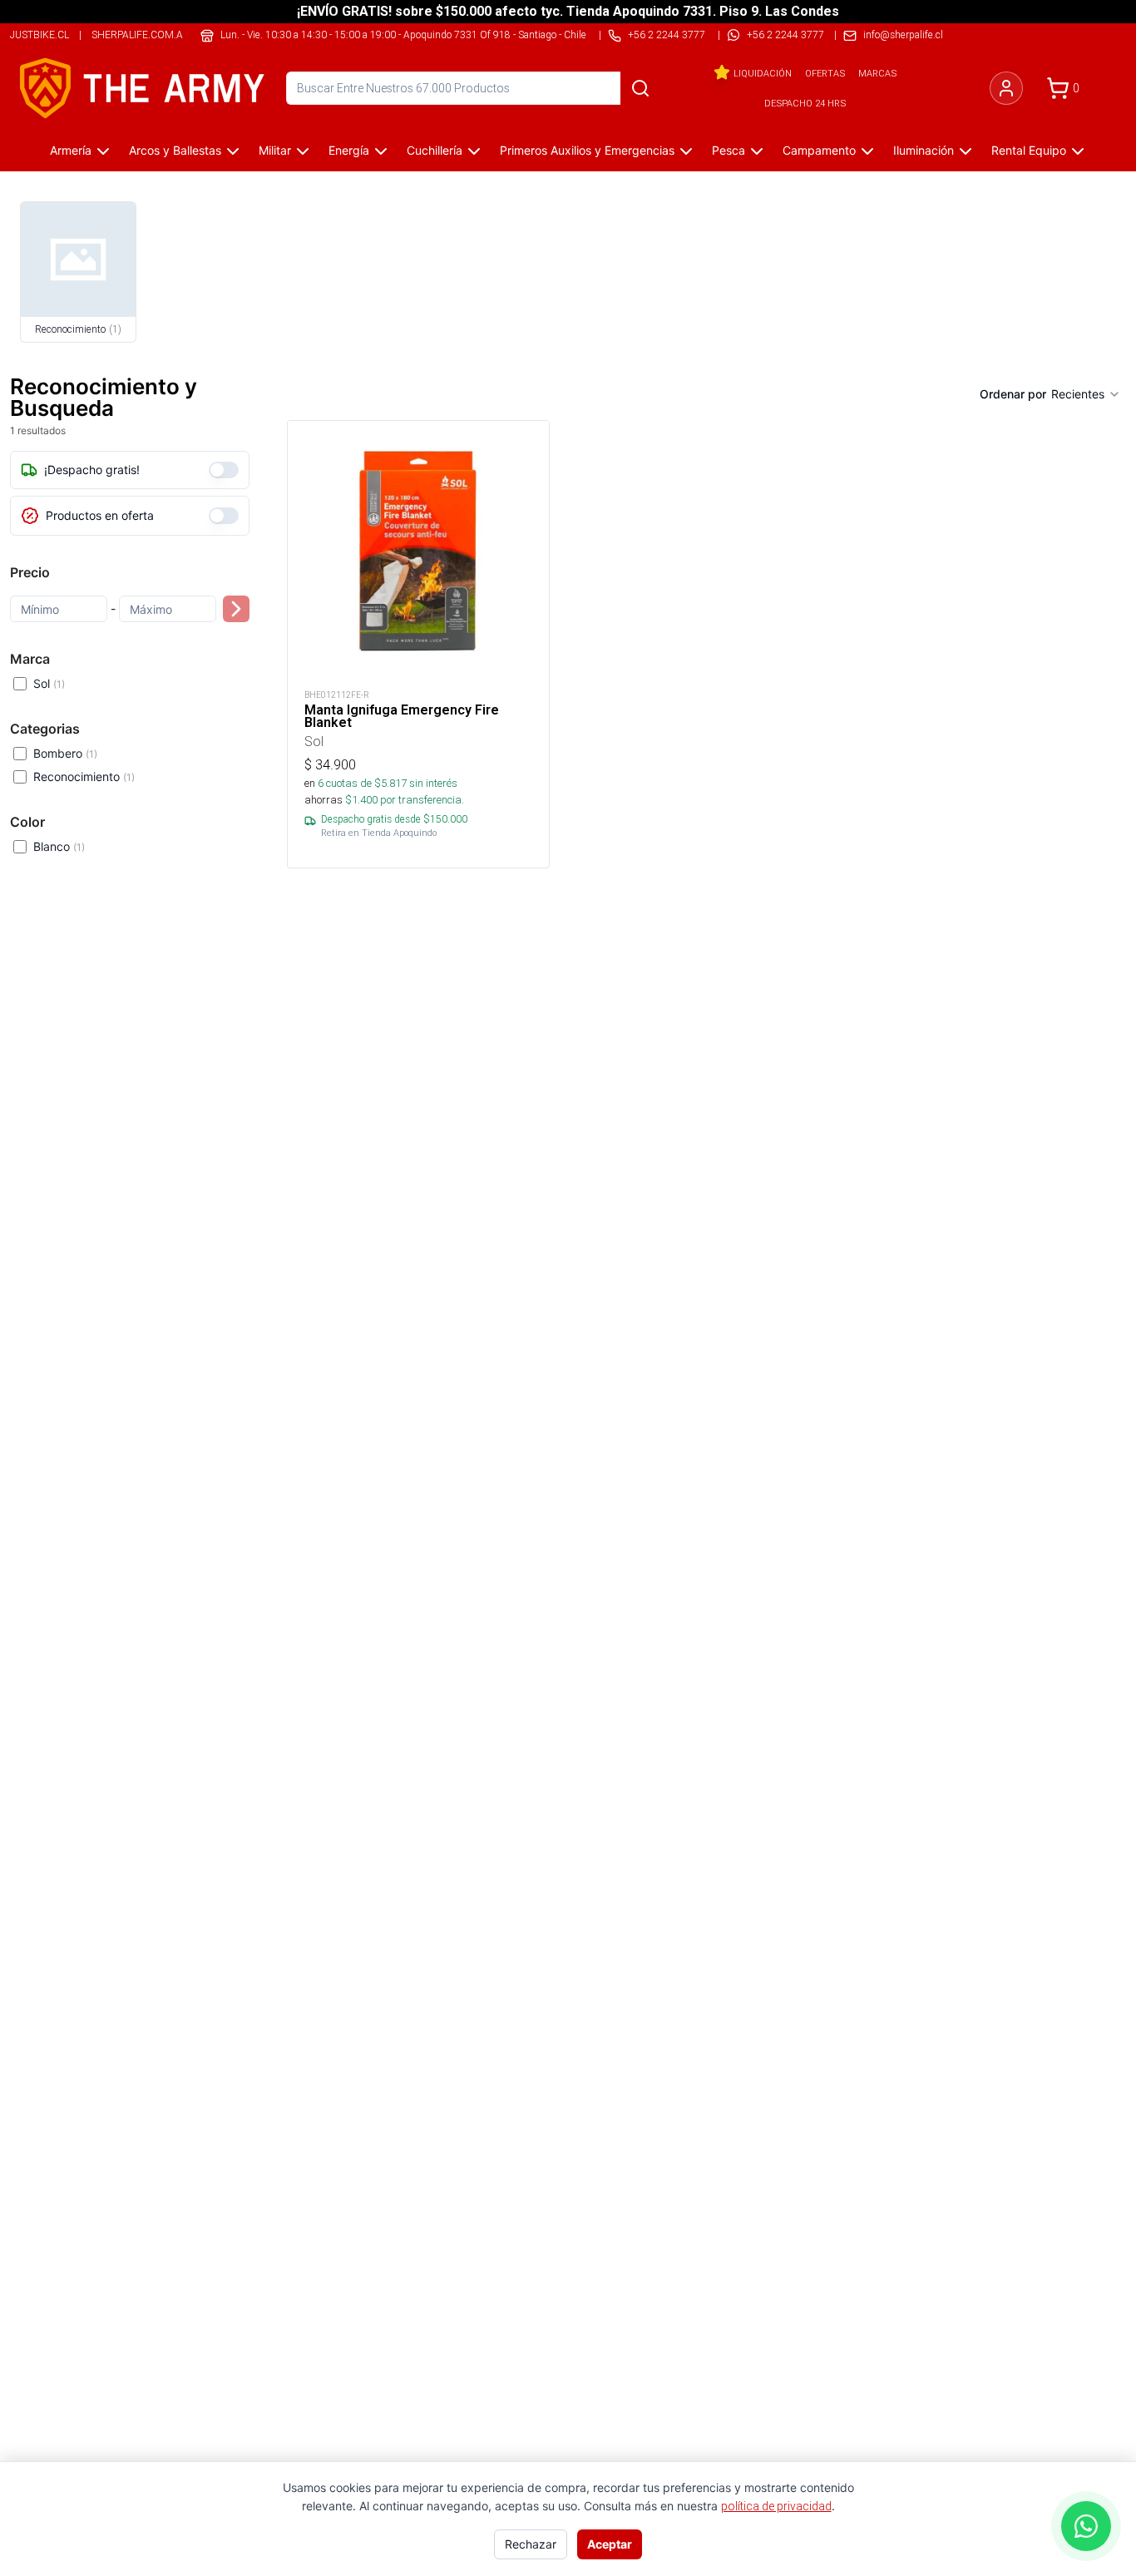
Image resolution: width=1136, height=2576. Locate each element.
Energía (349, 150)
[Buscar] (640, 88)
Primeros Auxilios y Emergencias (587, 150)
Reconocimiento (84, 776)
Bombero (65, 753)
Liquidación (763, 73)
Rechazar (531, 2544)
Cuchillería (435, 150)
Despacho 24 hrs (805, 103)
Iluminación (924, 150)
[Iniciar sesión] (1006, 88)
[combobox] (1086, 394)
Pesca (729, 150)
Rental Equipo (1029, 150)
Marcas (877, 73)
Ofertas (825, 73)
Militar (275, 150)
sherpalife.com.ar (141, 35)
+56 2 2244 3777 (785, 35)
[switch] (224, 470)
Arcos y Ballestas (175, 150)
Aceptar (610, 2544)
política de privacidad (776, 2506)
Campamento (819, 150)
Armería (71, 150)
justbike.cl (40, 35)
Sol (49, 683)
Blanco (59, 846)
